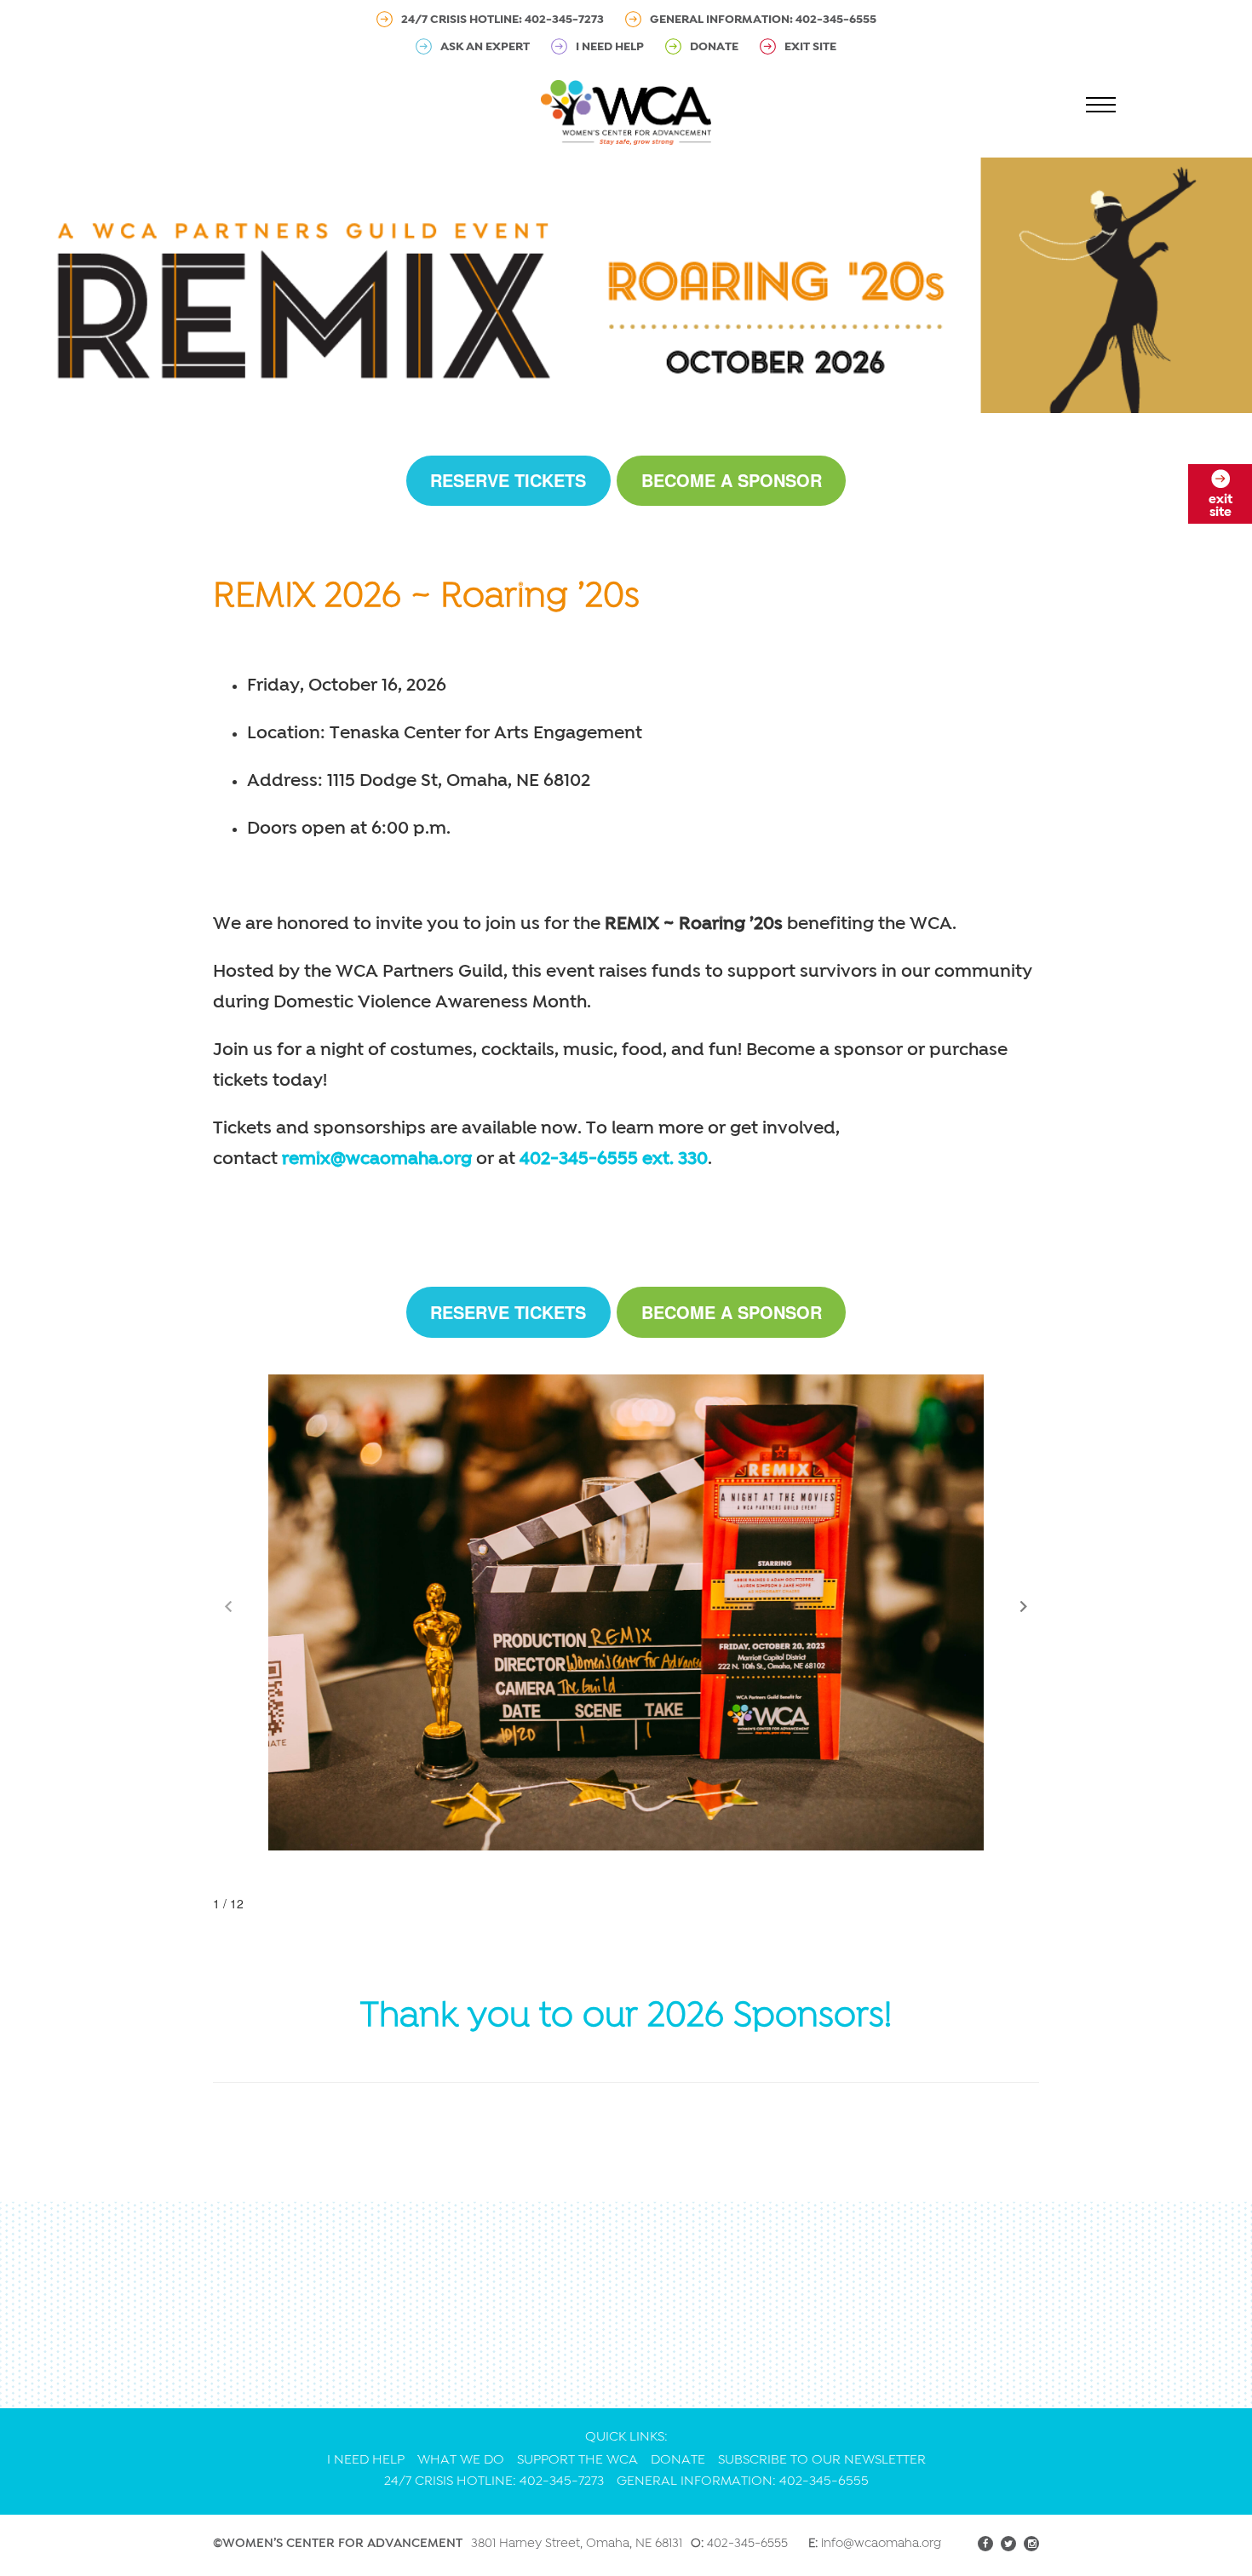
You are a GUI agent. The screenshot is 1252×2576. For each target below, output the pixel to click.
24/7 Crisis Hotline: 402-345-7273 (503, 19)
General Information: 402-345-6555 (763, 19)
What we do (461, 2459)
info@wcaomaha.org (881, 2543)
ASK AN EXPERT (485, 46)
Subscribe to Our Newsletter (822, 2459)
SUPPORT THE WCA (577, 2459)
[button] (1024, 1607)
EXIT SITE (810, 46)
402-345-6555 (747, 2543)
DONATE (714, 46)
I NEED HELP (610, 46)
